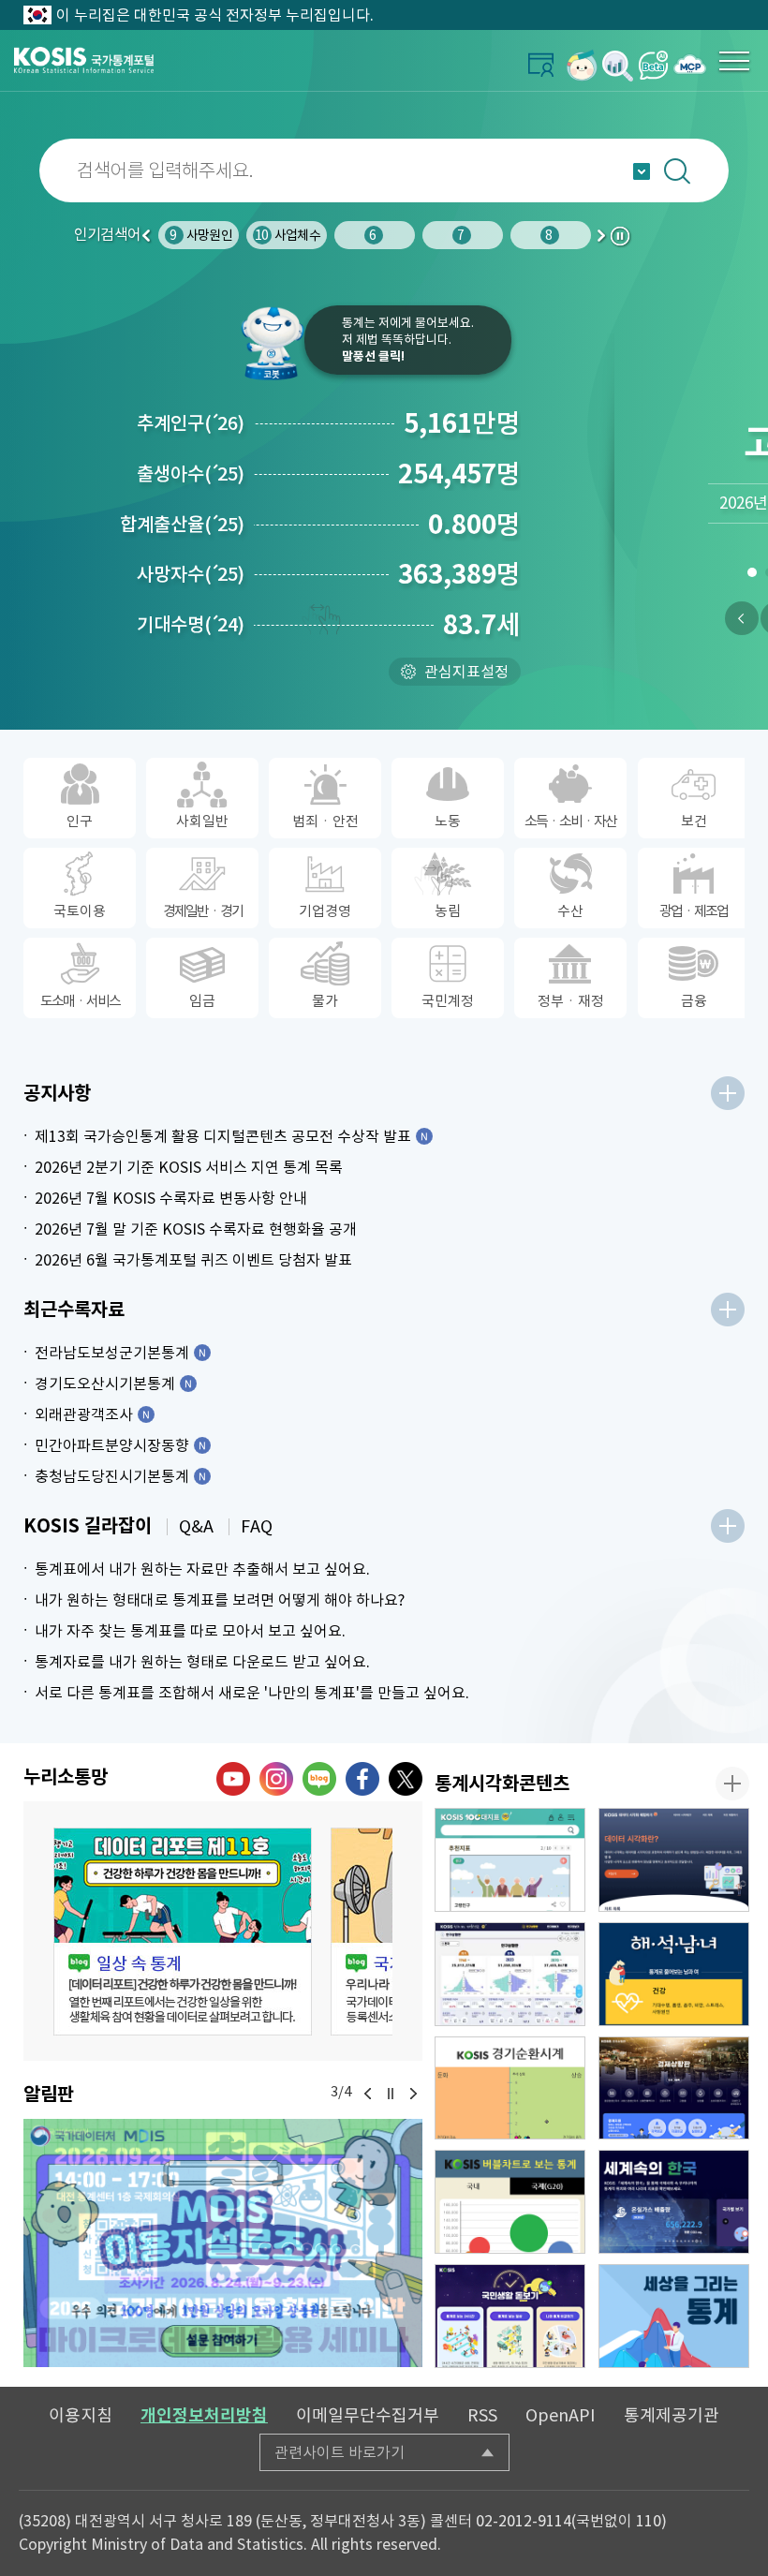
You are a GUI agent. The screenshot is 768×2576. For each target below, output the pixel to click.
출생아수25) (191, 474)
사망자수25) (191, 574)
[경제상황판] (674, 2088)
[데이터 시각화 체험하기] (674, 1860)
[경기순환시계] (510, 2088)
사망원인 (171, 235)
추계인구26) (191, 423)
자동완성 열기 (642, 171)
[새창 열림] (183, 1932)
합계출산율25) (182, 525)
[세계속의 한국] (674, 2202)
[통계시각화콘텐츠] (732, 1784)
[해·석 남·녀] (674, 1974)
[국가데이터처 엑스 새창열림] (406, 1779)
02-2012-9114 (524, 2521)
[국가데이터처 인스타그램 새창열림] (276, 1779)
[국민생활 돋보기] (510, 2316)
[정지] (391, 2094)
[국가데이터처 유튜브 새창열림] (233, 1779)
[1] (752, 576)
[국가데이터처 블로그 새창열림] (319, 1779)
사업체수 (258, 235)
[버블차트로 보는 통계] (510, 2202)
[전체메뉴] (734, 61)
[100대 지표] (510, 1860)
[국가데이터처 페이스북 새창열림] (362, 1779)
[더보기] (728, 1093)
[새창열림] (582, 65)
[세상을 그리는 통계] (674, 2316)
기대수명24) (191, 625)
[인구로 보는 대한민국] (510, 1974)
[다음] (413, 2094)
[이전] (742, 618)
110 (649, 2521)
